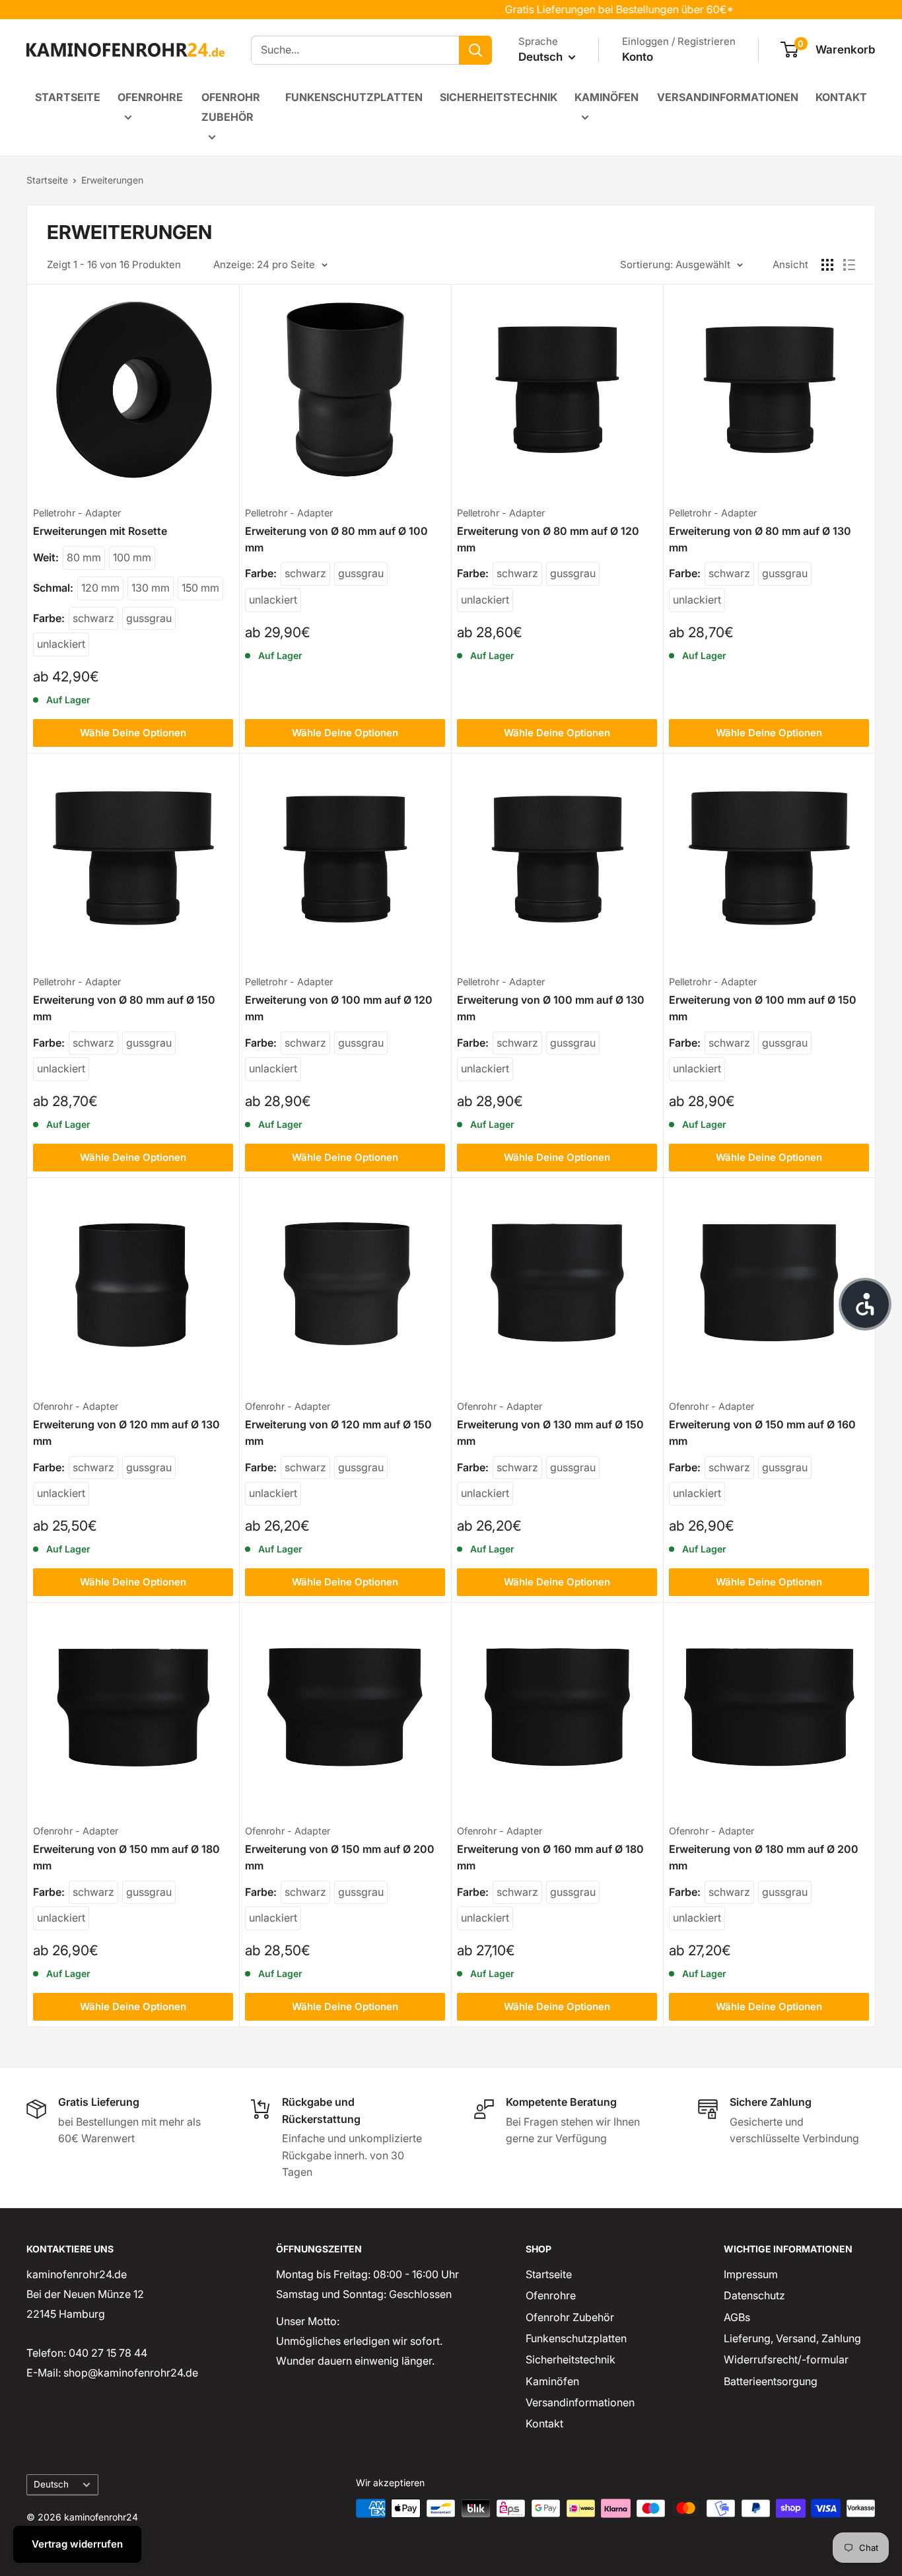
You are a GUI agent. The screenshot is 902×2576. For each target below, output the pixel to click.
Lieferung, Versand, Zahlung (792, 2338)
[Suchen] (475, 50)
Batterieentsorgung (771, 2381)
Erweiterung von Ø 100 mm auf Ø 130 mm (551, 1008)
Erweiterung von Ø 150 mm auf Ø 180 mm (126, 1857)
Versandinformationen (728, 97)
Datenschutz (754, 2295)
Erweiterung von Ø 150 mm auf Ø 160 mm (762, 1433)
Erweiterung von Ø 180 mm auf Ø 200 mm (764, 1857)
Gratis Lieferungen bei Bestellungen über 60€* (584, 9)
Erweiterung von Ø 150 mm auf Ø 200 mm (340, 1857)
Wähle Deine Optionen (133, 733)
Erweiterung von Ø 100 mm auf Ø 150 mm (763, 1008)
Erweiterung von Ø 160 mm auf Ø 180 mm (550, 1857)
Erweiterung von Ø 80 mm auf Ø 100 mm (336, 539)
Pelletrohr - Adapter (77, 513)
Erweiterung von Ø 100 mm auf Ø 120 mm (339, 1008)
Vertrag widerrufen (77, 2544)
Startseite (68, 97)
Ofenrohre (150, 97)
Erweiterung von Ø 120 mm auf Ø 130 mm (126, 1433)
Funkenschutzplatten (354, 97)
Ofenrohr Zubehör (231, 107)
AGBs (737, 2317)
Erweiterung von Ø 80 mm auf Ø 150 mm (124, 1008)
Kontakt (841, 97)
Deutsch (51, 2484)
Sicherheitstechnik (499, 97)
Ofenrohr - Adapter (76, 1406)
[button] (865, 1304)
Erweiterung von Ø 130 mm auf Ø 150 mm (550, 1433)
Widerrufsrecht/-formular (786, 2359)
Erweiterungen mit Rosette (100, 531)
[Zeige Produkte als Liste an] (849, 265)
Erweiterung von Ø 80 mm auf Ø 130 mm (760, 539)
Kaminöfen (607, 97)
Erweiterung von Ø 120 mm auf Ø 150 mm (338, 1433)
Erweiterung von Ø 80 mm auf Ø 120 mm (548, 539)
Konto (638, 57)
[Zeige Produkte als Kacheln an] (827, 265)
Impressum (751, 2274)
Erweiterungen (112, 180)
